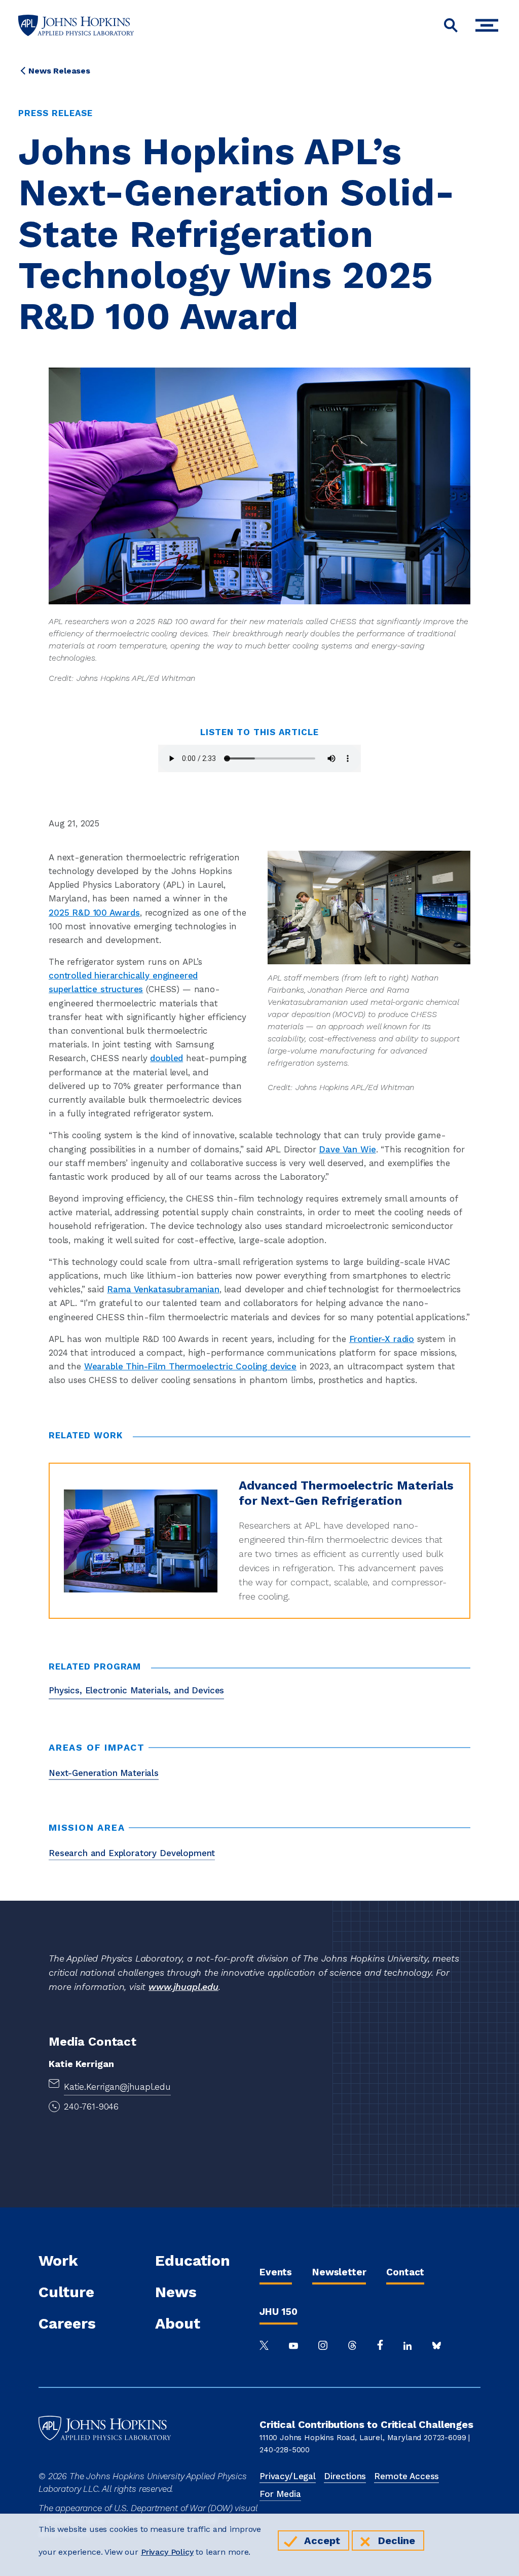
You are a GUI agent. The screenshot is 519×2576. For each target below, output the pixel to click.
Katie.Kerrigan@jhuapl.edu (117, 2087)
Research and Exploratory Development (132, 1853)
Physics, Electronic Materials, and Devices (136, 1690)
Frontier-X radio (382, 1339)
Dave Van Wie (347, 1149)
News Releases (59, 71)
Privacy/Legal (288, 2476)
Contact (405, 2272)
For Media (280, 2494)
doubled (166, 1058)
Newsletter (339, 2272)
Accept (322, 2541)
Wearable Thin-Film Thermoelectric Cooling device (190, 1366)
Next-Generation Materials (104, 1773)
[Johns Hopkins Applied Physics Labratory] (105, 2463)
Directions (345, 2476)
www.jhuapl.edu (183, 1987)
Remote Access (406, 2476)
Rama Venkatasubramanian (163, 1289)
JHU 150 (279, 2312)
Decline (397, 2541)
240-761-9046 (91, 2107)
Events (276, 2272)
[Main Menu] (489, 26)
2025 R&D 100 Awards (94, 913)
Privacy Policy (167, 2552)
